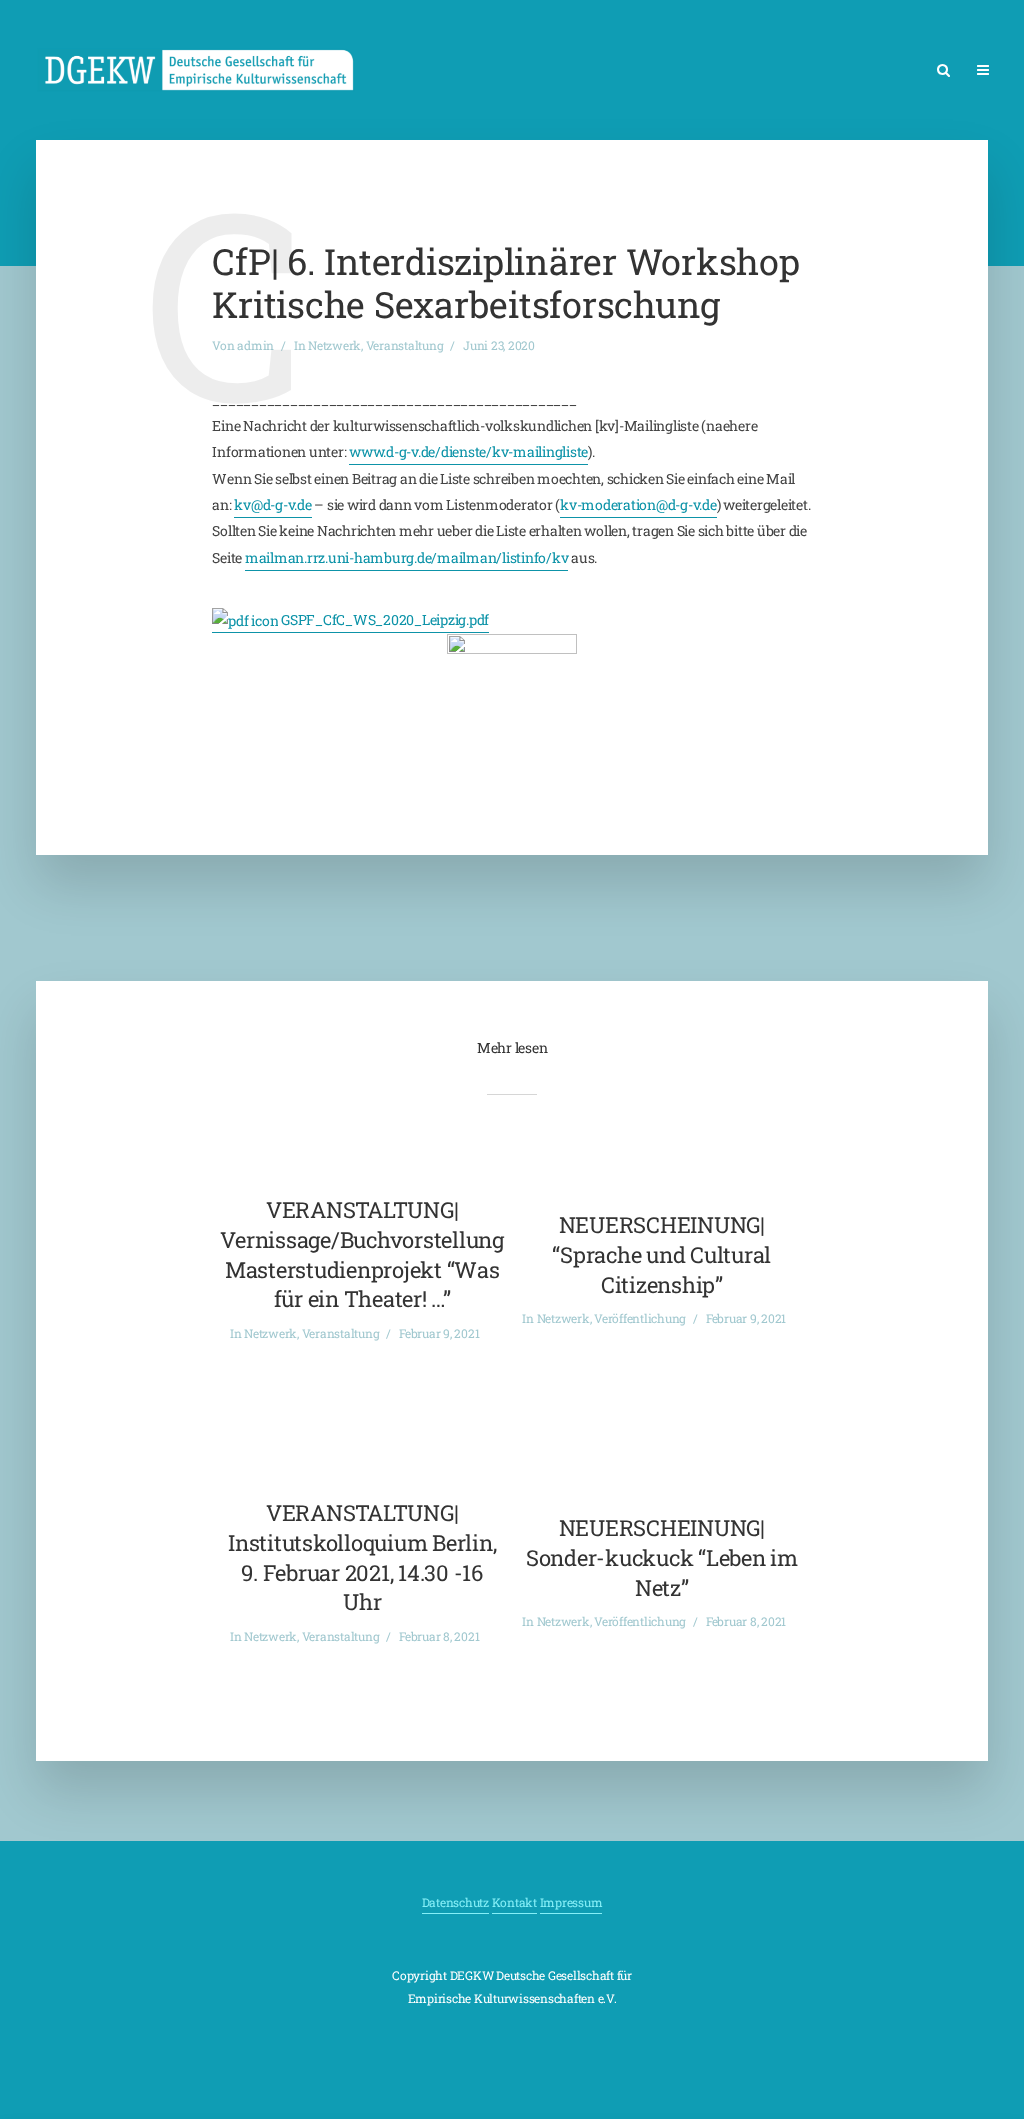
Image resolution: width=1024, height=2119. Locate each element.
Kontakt (514, 1902)
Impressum (571, 1902)
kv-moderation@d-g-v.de (638, 504)
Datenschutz (455, 1902)
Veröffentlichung (640, 1318)
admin (255, 345)
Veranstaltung (405, 345)
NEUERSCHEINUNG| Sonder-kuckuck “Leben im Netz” (662, 1557)
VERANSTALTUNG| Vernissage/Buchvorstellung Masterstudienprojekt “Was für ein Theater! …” (362, 1254)
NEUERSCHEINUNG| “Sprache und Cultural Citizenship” (661, 1254)
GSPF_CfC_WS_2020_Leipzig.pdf (383, 619)
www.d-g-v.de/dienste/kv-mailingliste (468, 451)
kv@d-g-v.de (272, 504)
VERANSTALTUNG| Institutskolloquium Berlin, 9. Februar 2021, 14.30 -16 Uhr (362, 1557)
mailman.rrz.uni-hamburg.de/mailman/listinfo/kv (407, 557)
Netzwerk (334, 345)
